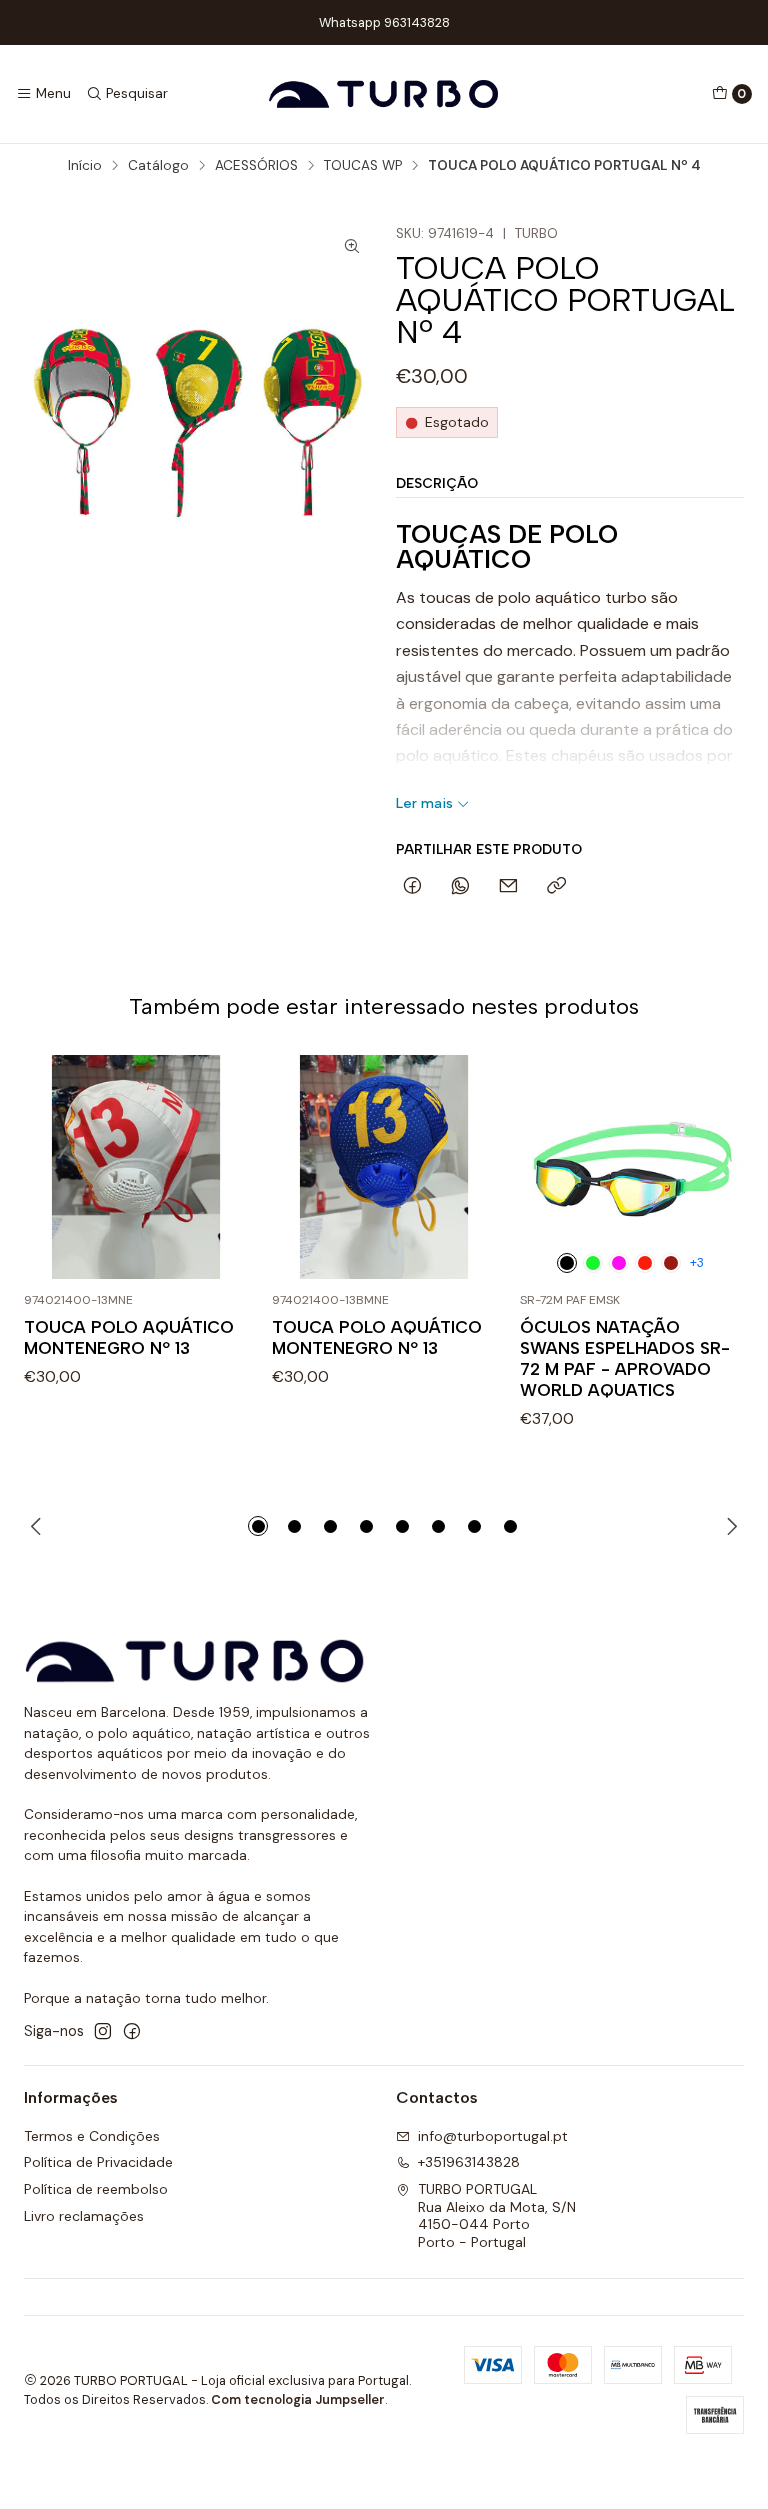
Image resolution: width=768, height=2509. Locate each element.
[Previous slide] (39, 1526)
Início (85, 166)
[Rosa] (619, 1263)
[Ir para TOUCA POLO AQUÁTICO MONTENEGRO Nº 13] (136, 1167)
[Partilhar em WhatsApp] (460, 887)
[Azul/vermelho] (645, 1263)
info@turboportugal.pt (493, 2136)
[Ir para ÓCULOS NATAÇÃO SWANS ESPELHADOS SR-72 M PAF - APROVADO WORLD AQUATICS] (632, 1167)
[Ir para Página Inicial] (384, 94)
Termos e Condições (92, 2136)
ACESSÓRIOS (256, 166)
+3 (697, 1262)
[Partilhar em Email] (508, 887)
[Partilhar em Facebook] (412, 887)
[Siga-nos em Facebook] (132, 2031)
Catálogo (158, 166)
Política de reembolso (96, 2189)
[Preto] (567, 1263)
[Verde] (593, 1263)
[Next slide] (729, 1526)
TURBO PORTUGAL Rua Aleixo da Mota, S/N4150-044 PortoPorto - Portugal (497, 2215)
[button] (258, 1526)
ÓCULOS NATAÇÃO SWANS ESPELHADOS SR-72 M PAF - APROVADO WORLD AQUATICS (625, 1358)
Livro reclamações (84, 2216)
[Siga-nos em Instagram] (103, 2031)
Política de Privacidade (98, 2162)
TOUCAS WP (363, 166)
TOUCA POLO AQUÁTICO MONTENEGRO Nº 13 (129, 1337)
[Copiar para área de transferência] (556, 887)
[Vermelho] (671, 1263)
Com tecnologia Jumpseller (298, 2399)
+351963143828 (469, 2162)
